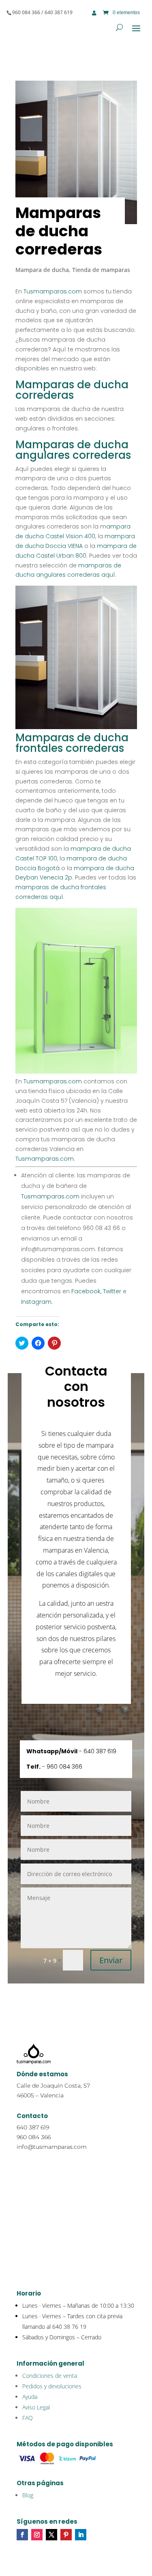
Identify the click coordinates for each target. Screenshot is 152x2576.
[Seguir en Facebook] (22, 2535)
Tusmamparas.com (53, 291)
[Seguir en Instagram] (37, 2535)
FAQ (28, 2418)
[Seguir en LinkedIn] (81, 2535)
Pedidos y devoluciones (52, 2386)
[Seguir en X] (51, 2535)
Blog (28, 2495)
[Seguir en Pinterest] (66, 2535)
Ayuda (30, 2397)
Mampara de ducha (42, 270)
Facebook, (86, 1291)
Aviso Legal (36, 2407)
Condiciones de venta (50, 2376)
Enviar (111, 1960)
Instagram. (37, 1302)
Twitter (111, 1291)
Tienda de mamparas (101, 270)
